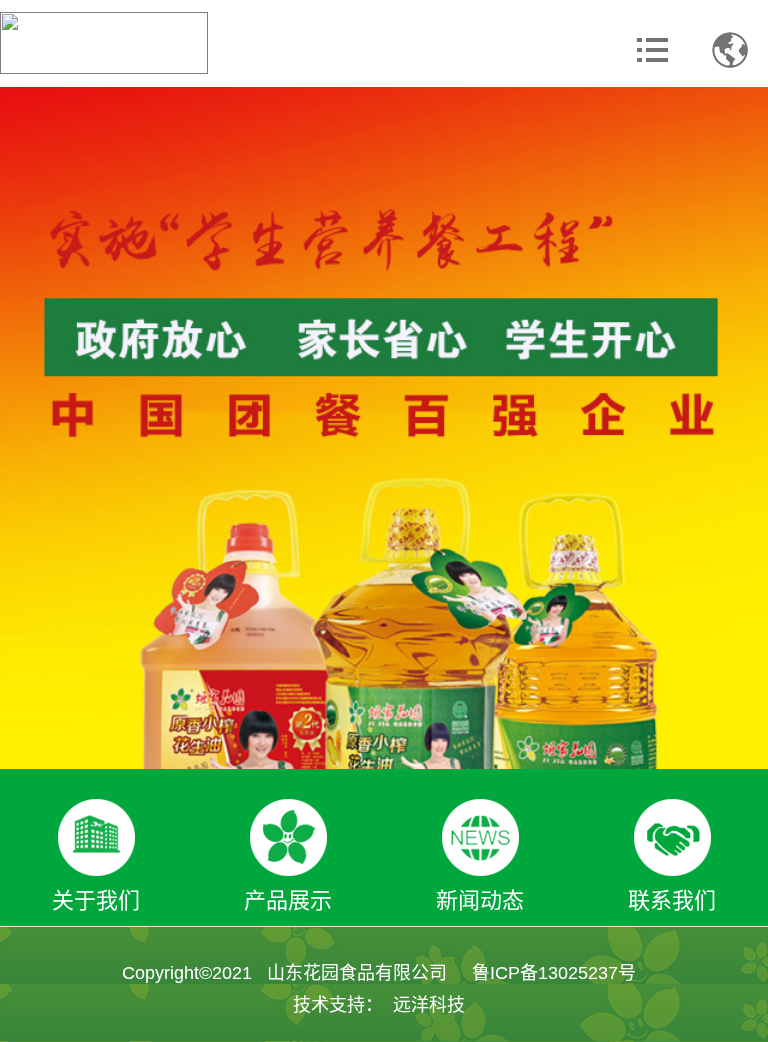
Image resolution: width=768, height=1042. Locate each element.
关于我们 (96, 900)
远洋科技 (429, 1005)
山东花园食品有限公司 (357, 973)
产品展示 (288, 900)
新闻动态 (480, 900)
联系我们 (672, 900)
